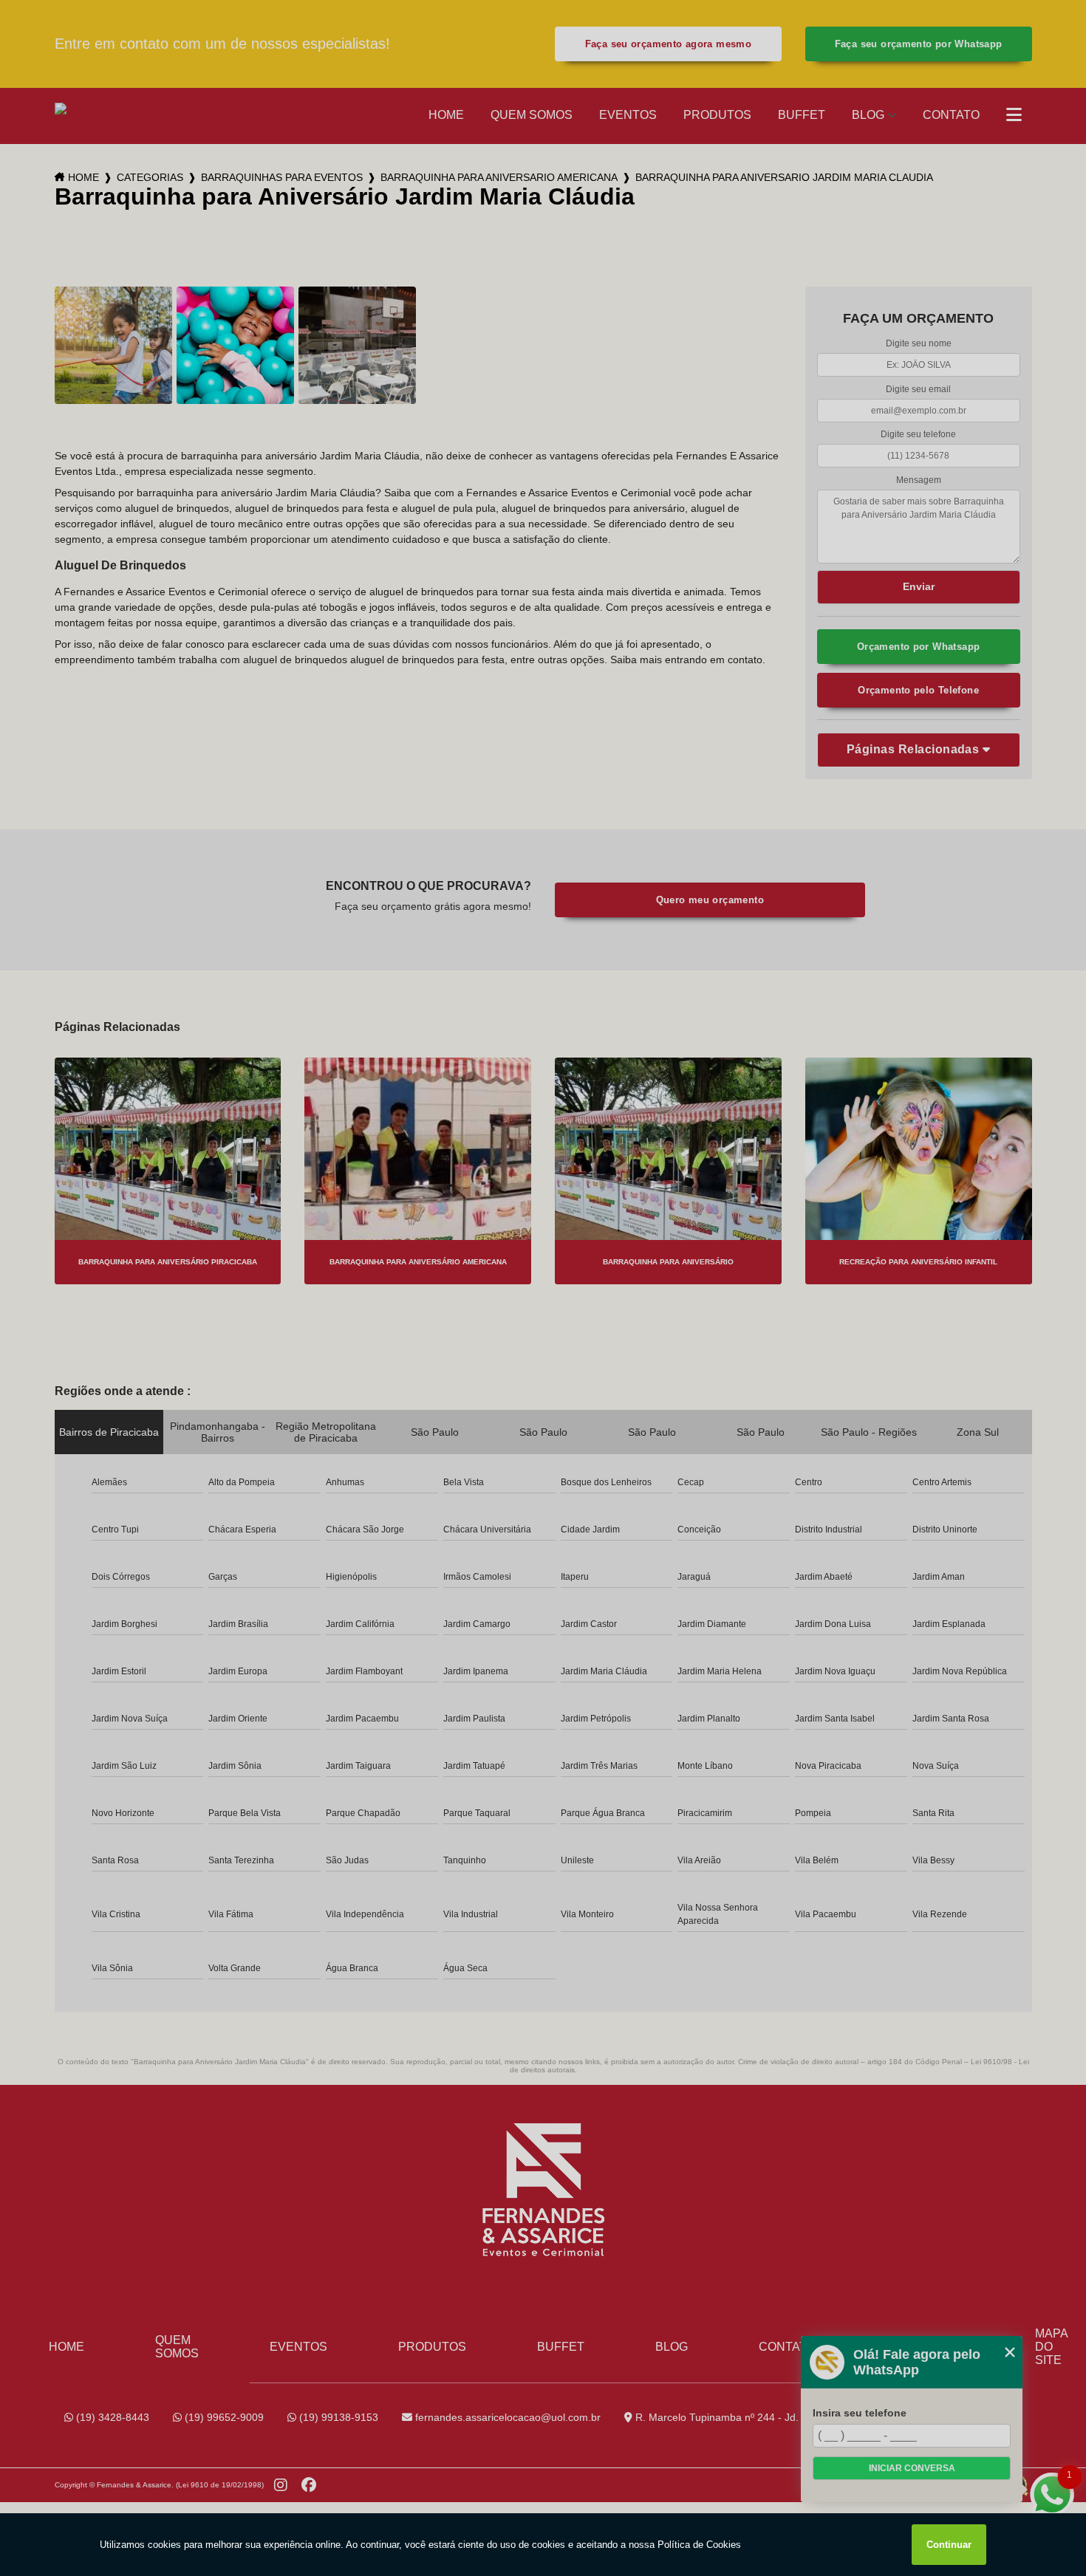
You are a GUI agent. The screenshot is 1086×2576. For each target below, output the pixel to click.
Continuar (949, 2545)
